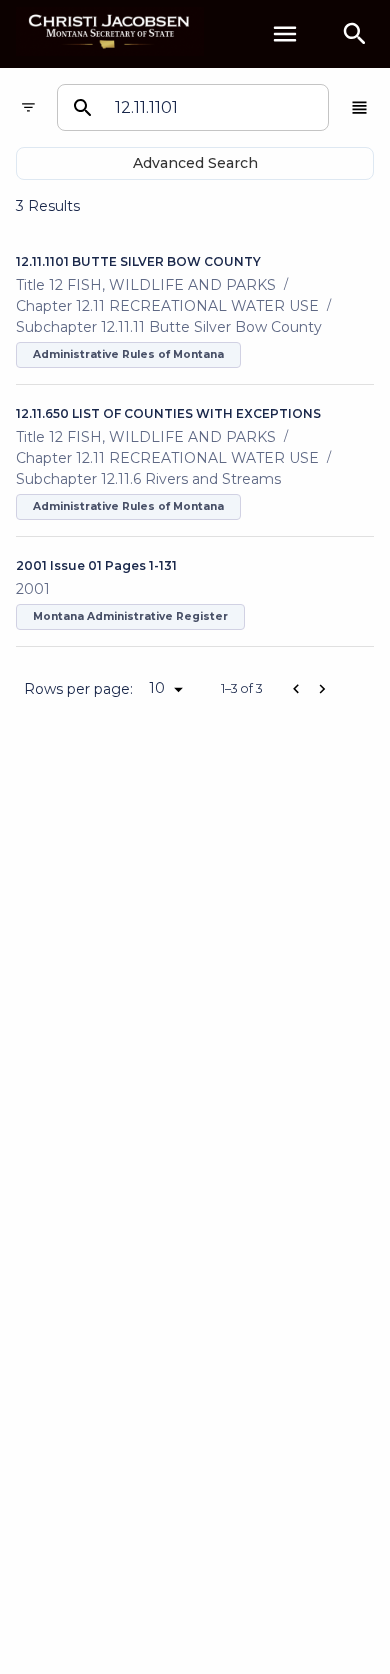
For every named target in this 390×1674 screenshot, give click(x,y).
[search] (355, 34)
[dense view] (359, 107)
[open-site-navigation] (285, 34)
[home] (110, 33)
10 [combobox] (157, 688)
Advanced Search (195, 163)
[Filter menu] (28, 107)
